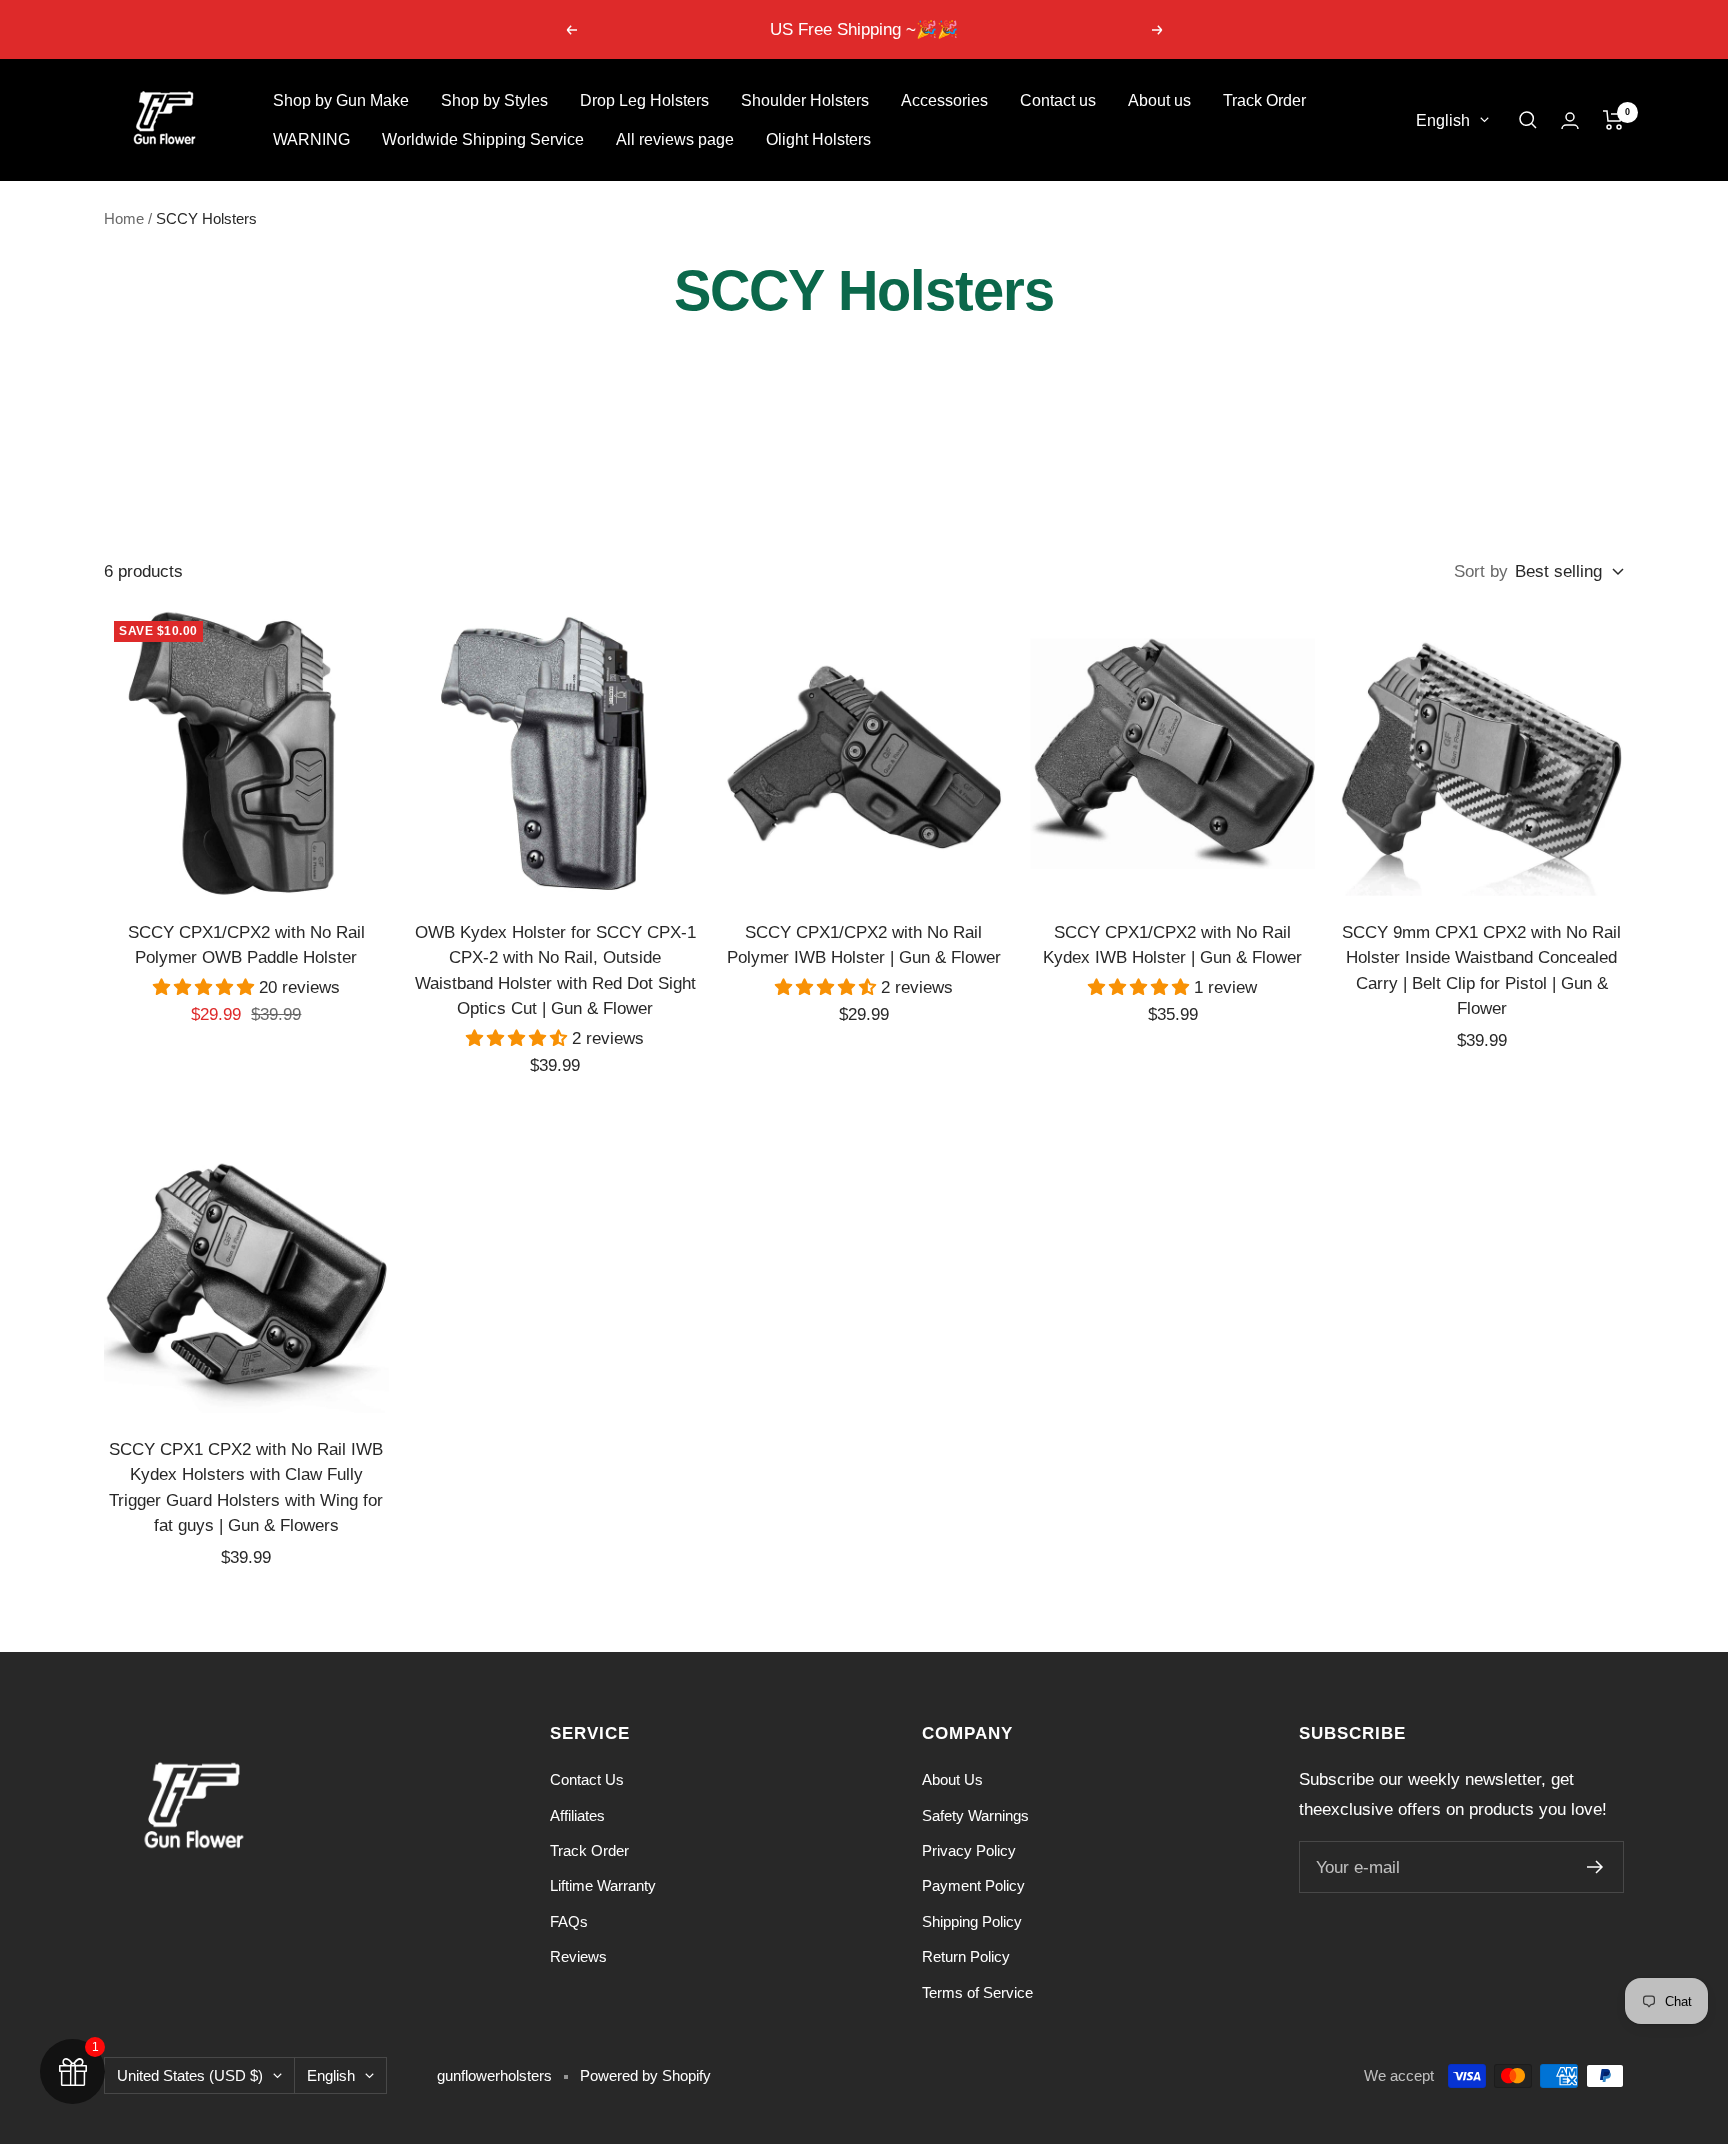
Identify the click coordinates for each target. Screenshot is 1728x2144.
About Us (952, 1779)
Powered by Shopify (645, 2075)
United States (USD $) (190, 2075)
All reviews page (675, 139)
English (1443, 120)
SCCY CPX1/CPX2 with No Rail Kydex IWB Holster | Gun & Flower (1172, 945)
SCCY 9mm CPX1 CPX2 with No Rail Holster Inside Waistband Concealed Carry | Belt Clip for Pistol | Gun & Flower (1481, 971)
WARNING (311, 139)
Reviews (578, 1956)
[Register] (1595, 1867)
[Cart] (1613, 120)
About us (1159, 100)
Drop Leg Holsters (644, 100)
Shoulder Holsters (805, 100)
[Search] (1528, 120)
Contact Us (587, 1779)
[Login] (1570, 120)
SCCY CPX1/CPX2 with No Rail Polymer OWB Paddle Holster (246, 945)
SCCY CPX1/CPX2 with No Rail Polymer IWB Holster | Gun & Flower (864, 945)
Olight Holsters (818, 139)
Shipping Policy (972, 1921)
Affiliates (577, 1815)
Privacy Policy (969, 1850)
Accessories (944, 100)
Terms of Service (977, 1992)
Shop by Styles (494, 100)
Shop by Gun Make (341, 100)
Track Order (1264, 100)
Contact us (1058, 100)
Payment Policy (973, 1885)
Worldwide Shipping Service (483, 139)
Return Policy (966, 1956)
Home (124, 218)
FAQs (569, 1921)
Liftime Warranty (603, 1885)
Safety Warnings (975, 1815)
